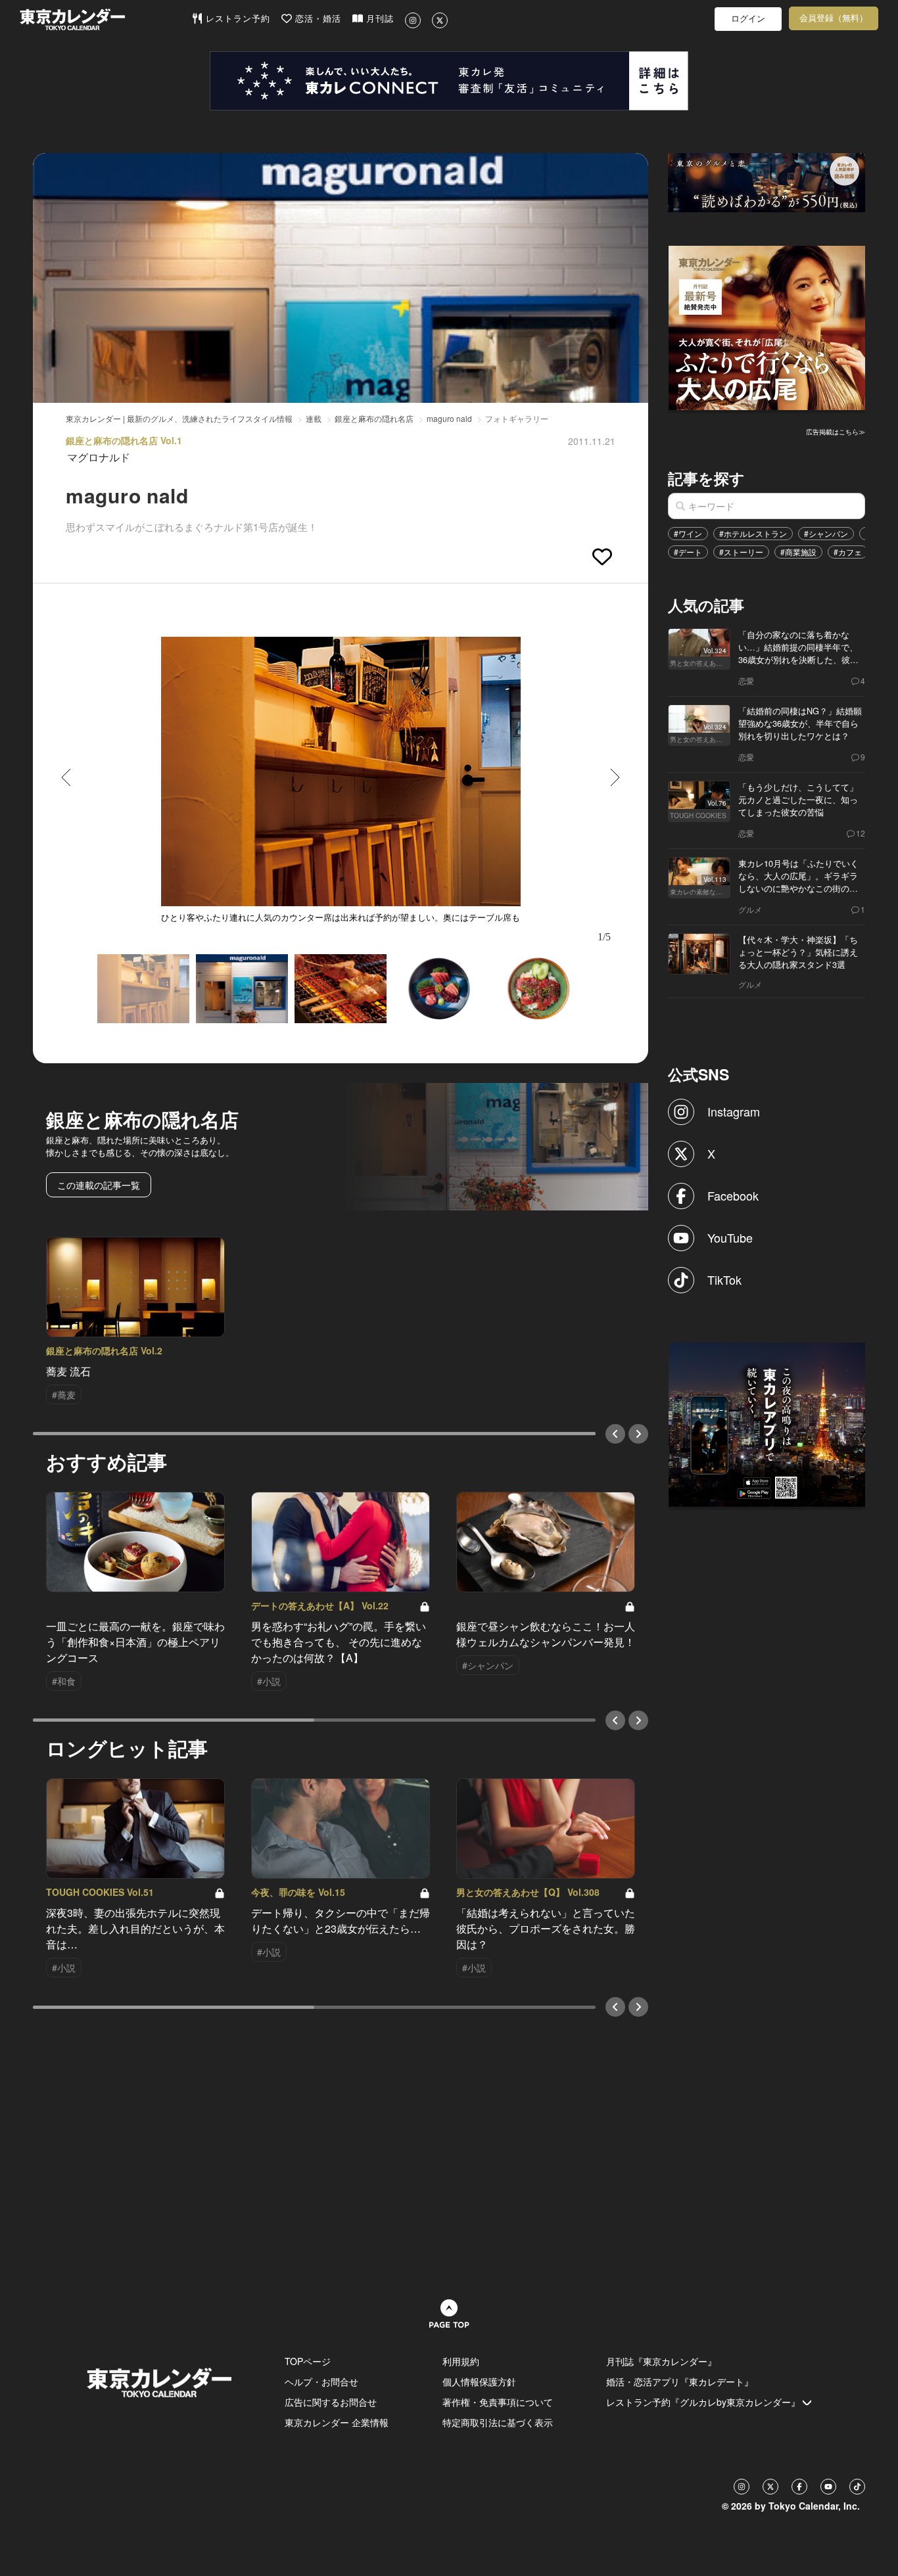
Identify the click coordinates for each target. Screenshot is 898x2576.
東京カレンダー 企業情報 (337, 2422)
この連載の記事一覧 (99, 1185)
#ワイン (688, 533)
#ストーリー (741, 552)
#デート (688, 552)
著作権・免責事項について (498, 2402)
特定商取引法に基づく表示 (498, 2422)
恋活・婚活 (317, 19)
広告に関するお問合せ (331, 2402)
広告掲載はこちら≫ (836, 432)
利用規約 (461, 2361)
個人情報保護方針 (479, 2381)
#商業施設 (798, 552)
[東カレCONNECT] (449, 81)
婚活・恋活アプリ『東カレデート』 (680, 2381)
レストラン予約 (236, 19)
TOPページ (308, 2361)
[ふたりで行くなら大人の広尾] (767, 327)
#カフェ (848, 552)
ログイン (748, 19)
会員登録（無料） (834, 18)
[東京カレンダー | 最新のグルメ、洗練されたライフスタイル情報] (106, 19)
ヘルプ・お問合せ (321, 2381)
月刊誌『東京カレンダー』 (661, 2361)
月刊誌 (378, 19)
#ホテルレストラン (753, 533)
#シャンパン (826, 533)
